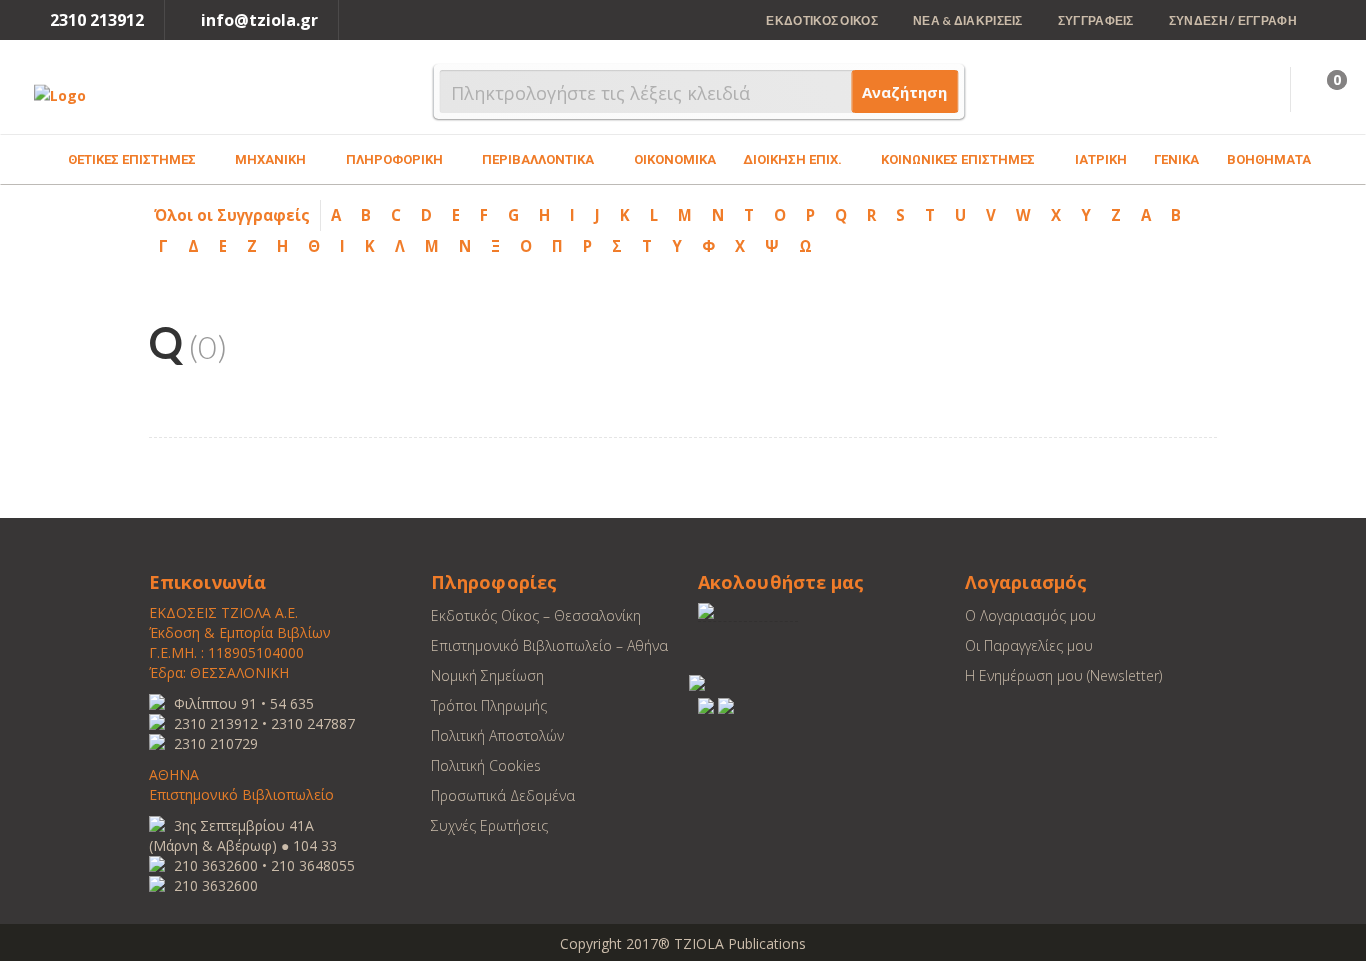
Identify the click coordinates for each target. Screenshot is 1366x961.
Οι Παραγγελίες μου (1029, 645)
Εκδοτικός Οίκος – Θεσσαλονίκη (536, 615)
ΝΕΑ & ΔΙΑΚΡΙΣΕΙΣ (968, 20)
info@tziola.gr (259, 20)
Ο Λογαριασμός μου (1030, 615)
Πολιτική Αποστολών (497, 735)
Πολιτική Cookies (486, 765)
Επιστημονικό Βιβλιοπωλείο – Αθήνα (549, 645)
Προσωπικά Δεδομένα (503, 795)
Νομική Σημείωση (487, 675)
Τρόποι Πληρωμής (489, 705)
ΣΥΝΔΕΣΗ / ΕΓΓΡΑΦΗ (1233, 20)
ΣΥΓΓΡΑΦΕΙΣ (1096, 20)
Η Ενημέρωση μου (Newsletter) (1063, 675)
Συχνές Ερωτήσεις (489, 825)
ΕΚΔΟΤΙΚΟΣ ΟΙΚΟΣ (822, 20)
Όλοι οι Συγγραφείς (232, 215)
